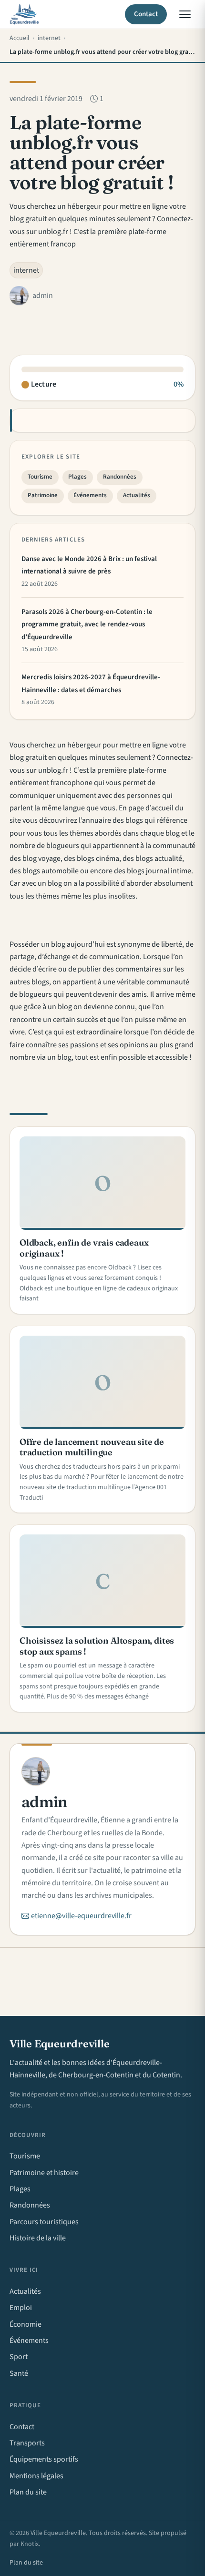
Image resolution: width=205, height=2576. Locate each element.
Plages (77, 477)
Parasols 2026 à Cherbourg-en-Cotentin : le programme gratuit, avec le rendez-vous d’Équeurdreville (87, 624)
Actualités (137, 495)
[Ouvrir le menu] (185, 14)
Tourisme (40, 477)
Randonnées (120, 477)
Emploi (21, 2308)
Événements (90, 495)
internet (26, 270)
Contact (146, 14)
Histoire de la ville (38, 2238)
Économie (26, 2324)
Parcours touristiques (44, 2222)
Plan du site (28, 2492)
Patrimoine (43, 495)
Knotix (30, 2544)
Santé (19, 2373)
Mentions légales (36, 2476)
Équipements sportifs (44, 2459)
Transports (27, 2443)
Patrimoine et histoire (44, 2173)
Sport (19, 2357)
